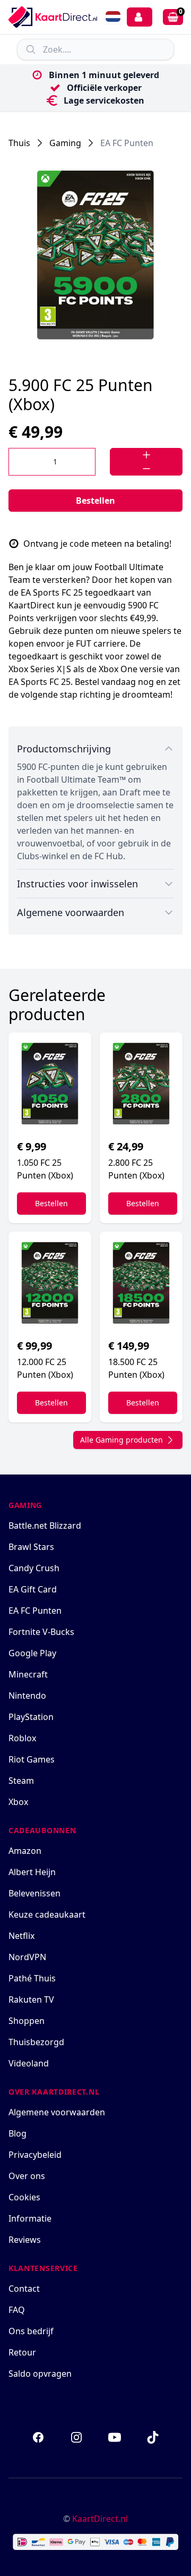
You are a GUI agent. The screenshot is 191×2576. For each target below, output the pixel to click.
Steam (21, 1781)
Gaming (65, 143)
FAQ (17, 2310)
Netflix (21, 1936)
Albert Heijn (32, 1872)
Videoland (29, 2063)
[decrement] (146, 469)
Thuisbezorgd (36, 2042)
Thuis (19, 143)
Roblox (22, 1738)
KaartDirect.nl (100, 2519)
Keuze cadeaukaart (47, 1914)
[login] (140, 17)
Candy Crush (34, 1568)
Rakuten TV (31, 1999)
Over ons (27, 2176)
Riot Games (32, 1759)
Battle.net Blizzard (45, 1526)
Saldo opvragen (40, 2374)
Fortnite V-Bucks (41, 1632)
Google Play (32, 1653)
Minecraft (28, 1674)
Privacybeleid (35, 2155)
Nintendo (27, 1696)
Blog (18, 2133)
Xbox (18, 1802)
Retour (22, 2352)
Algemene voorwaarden (57, 2112)
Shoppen (27, 2021)
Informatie (30, 2218)
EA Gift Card (33, 1589)
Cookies (24, 2197)
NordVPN (27, 1957)
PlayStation (31, 1717)
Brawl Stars (31, 1547)
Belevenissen (34, 1893)
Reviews (25, 2240)
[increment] (146, 455)
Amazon (25, 1851)
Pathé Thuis (32, 1978)
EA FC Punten (127, 143)
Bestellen (95, 501)
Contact (24, 2289)
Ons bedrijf (31, 2331)
